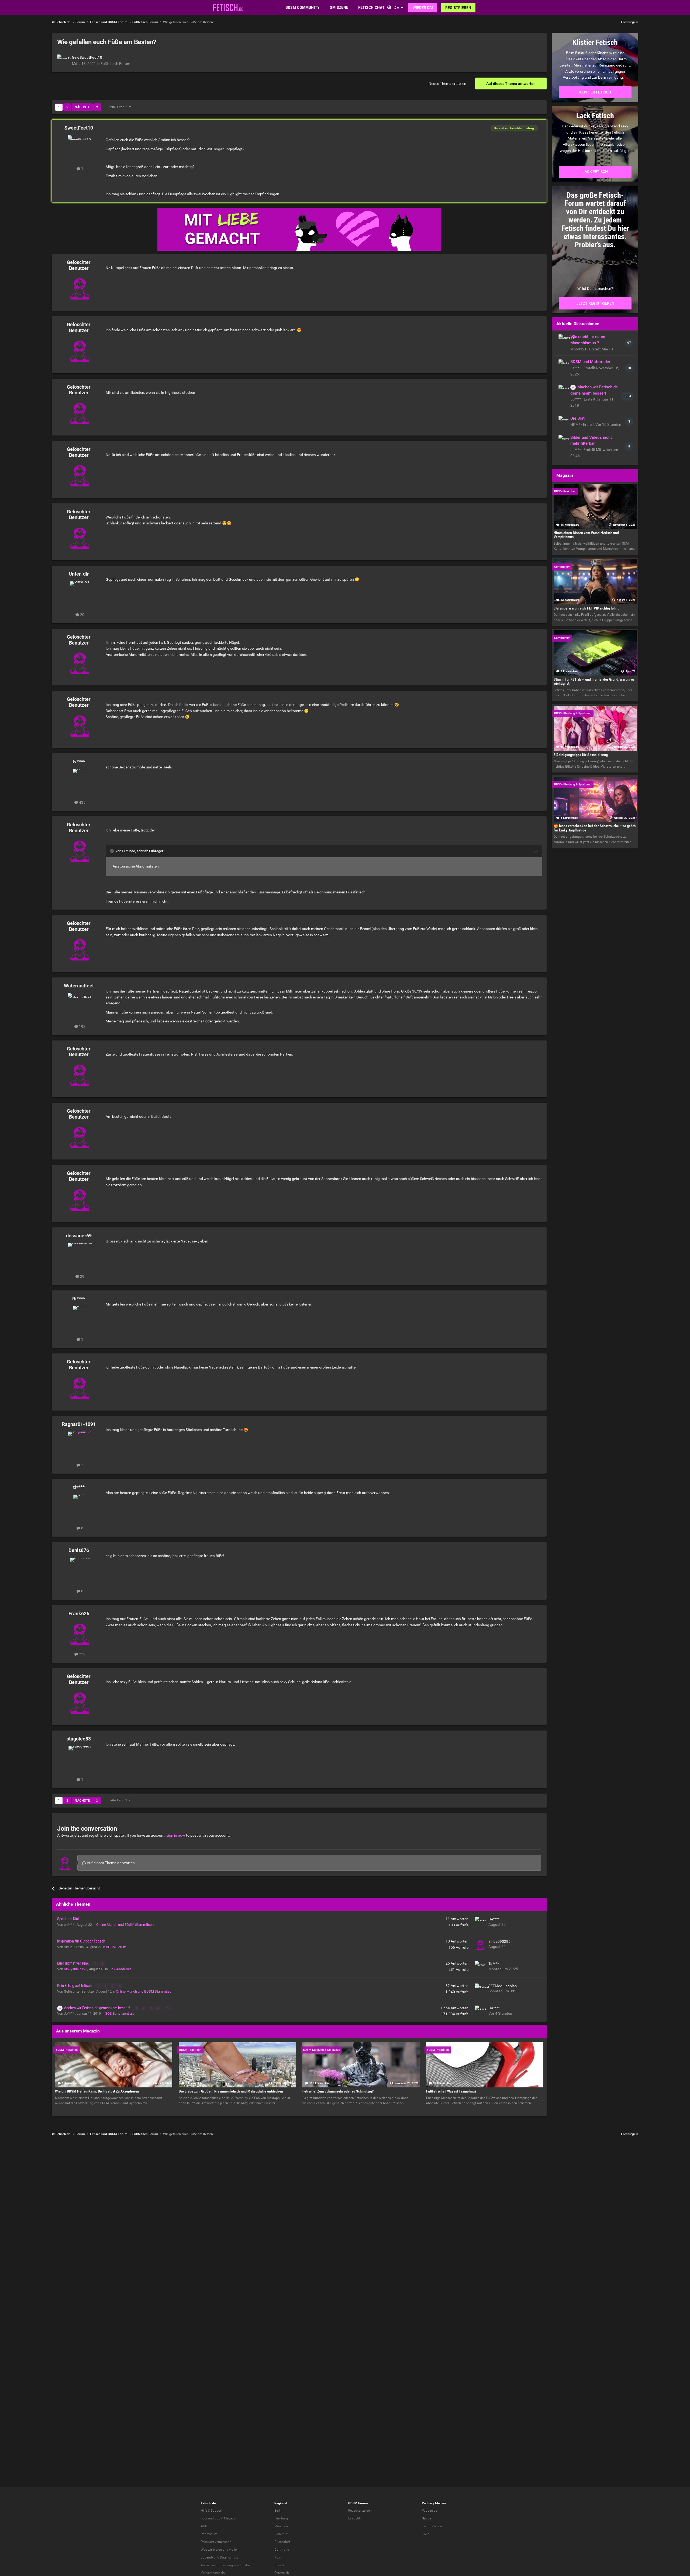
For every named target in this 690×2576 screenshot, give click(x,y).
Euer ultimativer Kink (73, 1963)
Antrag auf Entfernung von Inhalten (226, 2565)
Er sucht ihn (357, 2518)
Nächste (82, 107)
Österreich (282, 2573)
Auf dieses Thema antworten (511, 83)
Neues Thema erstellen (447, 83)
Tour (204, 2518)
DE (396, 7)
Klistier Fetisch (595, 92)
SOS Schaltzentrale (120, 2013)
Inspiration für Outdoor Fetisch (81, 1941)
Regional (281, 2503)
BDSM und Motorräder (590, 362)
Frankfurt (281, 2534)
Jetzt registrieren (595, 303)
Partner (427, 2503)
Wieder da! (423, 8)
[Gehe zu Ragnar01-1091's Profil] (80, 1444)
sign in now (176, 1835)
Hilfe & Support (212, 2511)
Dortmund (282, 2550)
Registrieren (458, 8)
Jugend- (207, 2557)
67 (167, 2008)
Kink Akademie (120, 1969)
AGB (204, 2526)
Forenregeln (630, 22)
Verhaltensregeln (213, 2573)
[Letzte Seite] (97, 107)
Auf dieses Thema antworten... (112, 1863)
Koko (426, 2534)
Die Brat (577, 418)
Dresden (280, 2565)
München (281, 2526)
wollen (234, 2550)
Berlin (278, 2511)
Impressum (209, 2534)
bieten (217, 2550)
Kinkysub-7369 (76, 1969)
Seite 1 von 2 (119, 107)
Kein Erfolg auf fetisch (75, 1986)
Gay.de (427, 2518)
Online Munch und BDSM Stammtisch (125, 1925)
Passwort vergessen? (216, 2542)
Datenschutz (229, 2557)
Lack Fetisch (595, 172)
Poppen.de (429, 2511)
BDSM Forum (116, 1947)
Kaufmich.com (432, 2526)
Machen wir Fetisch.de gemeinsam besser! (97, 2008)
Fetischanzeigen (360, 2511)
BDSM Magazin (225, 2518)
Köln (278, 2557)
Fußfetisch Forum (115, 64)
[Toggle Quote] (112, 851)
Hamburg (281, 2518)
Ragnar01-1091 (79, 1424)
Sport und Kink (68, 1919)
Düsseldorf (282, 2542)
